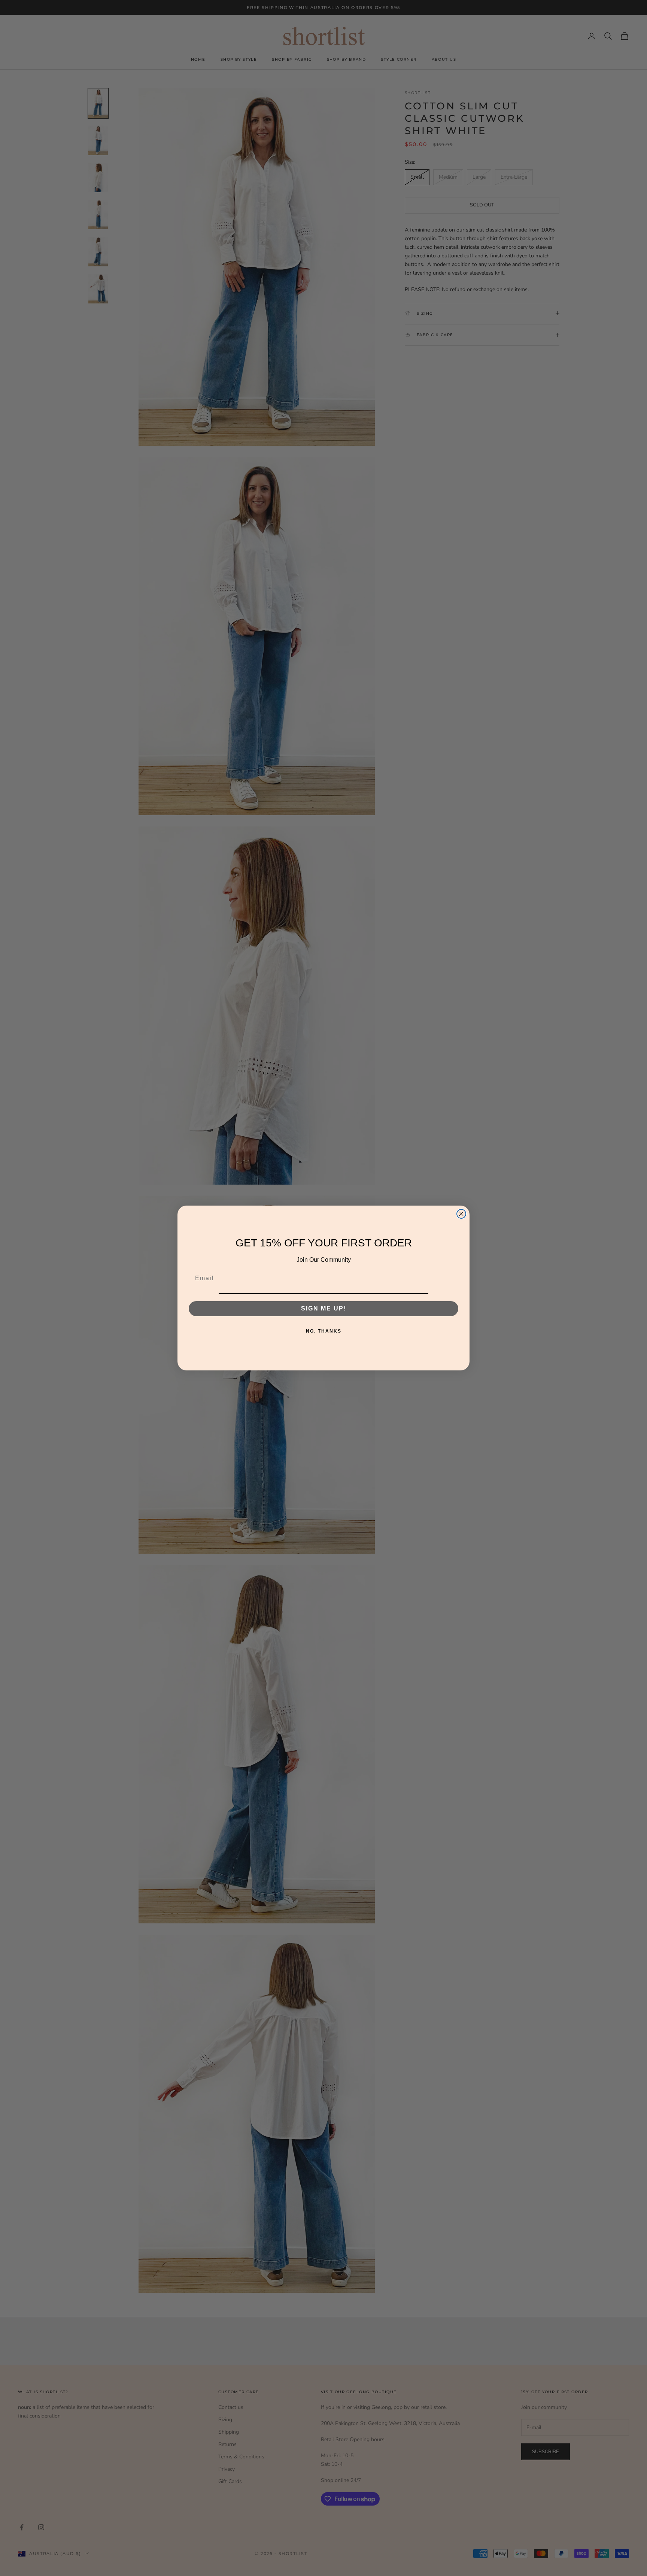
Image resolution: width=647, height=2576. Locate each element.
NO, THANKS (324, 1331)
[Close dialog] (461, 1214)
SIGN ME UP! (324, 1309)
